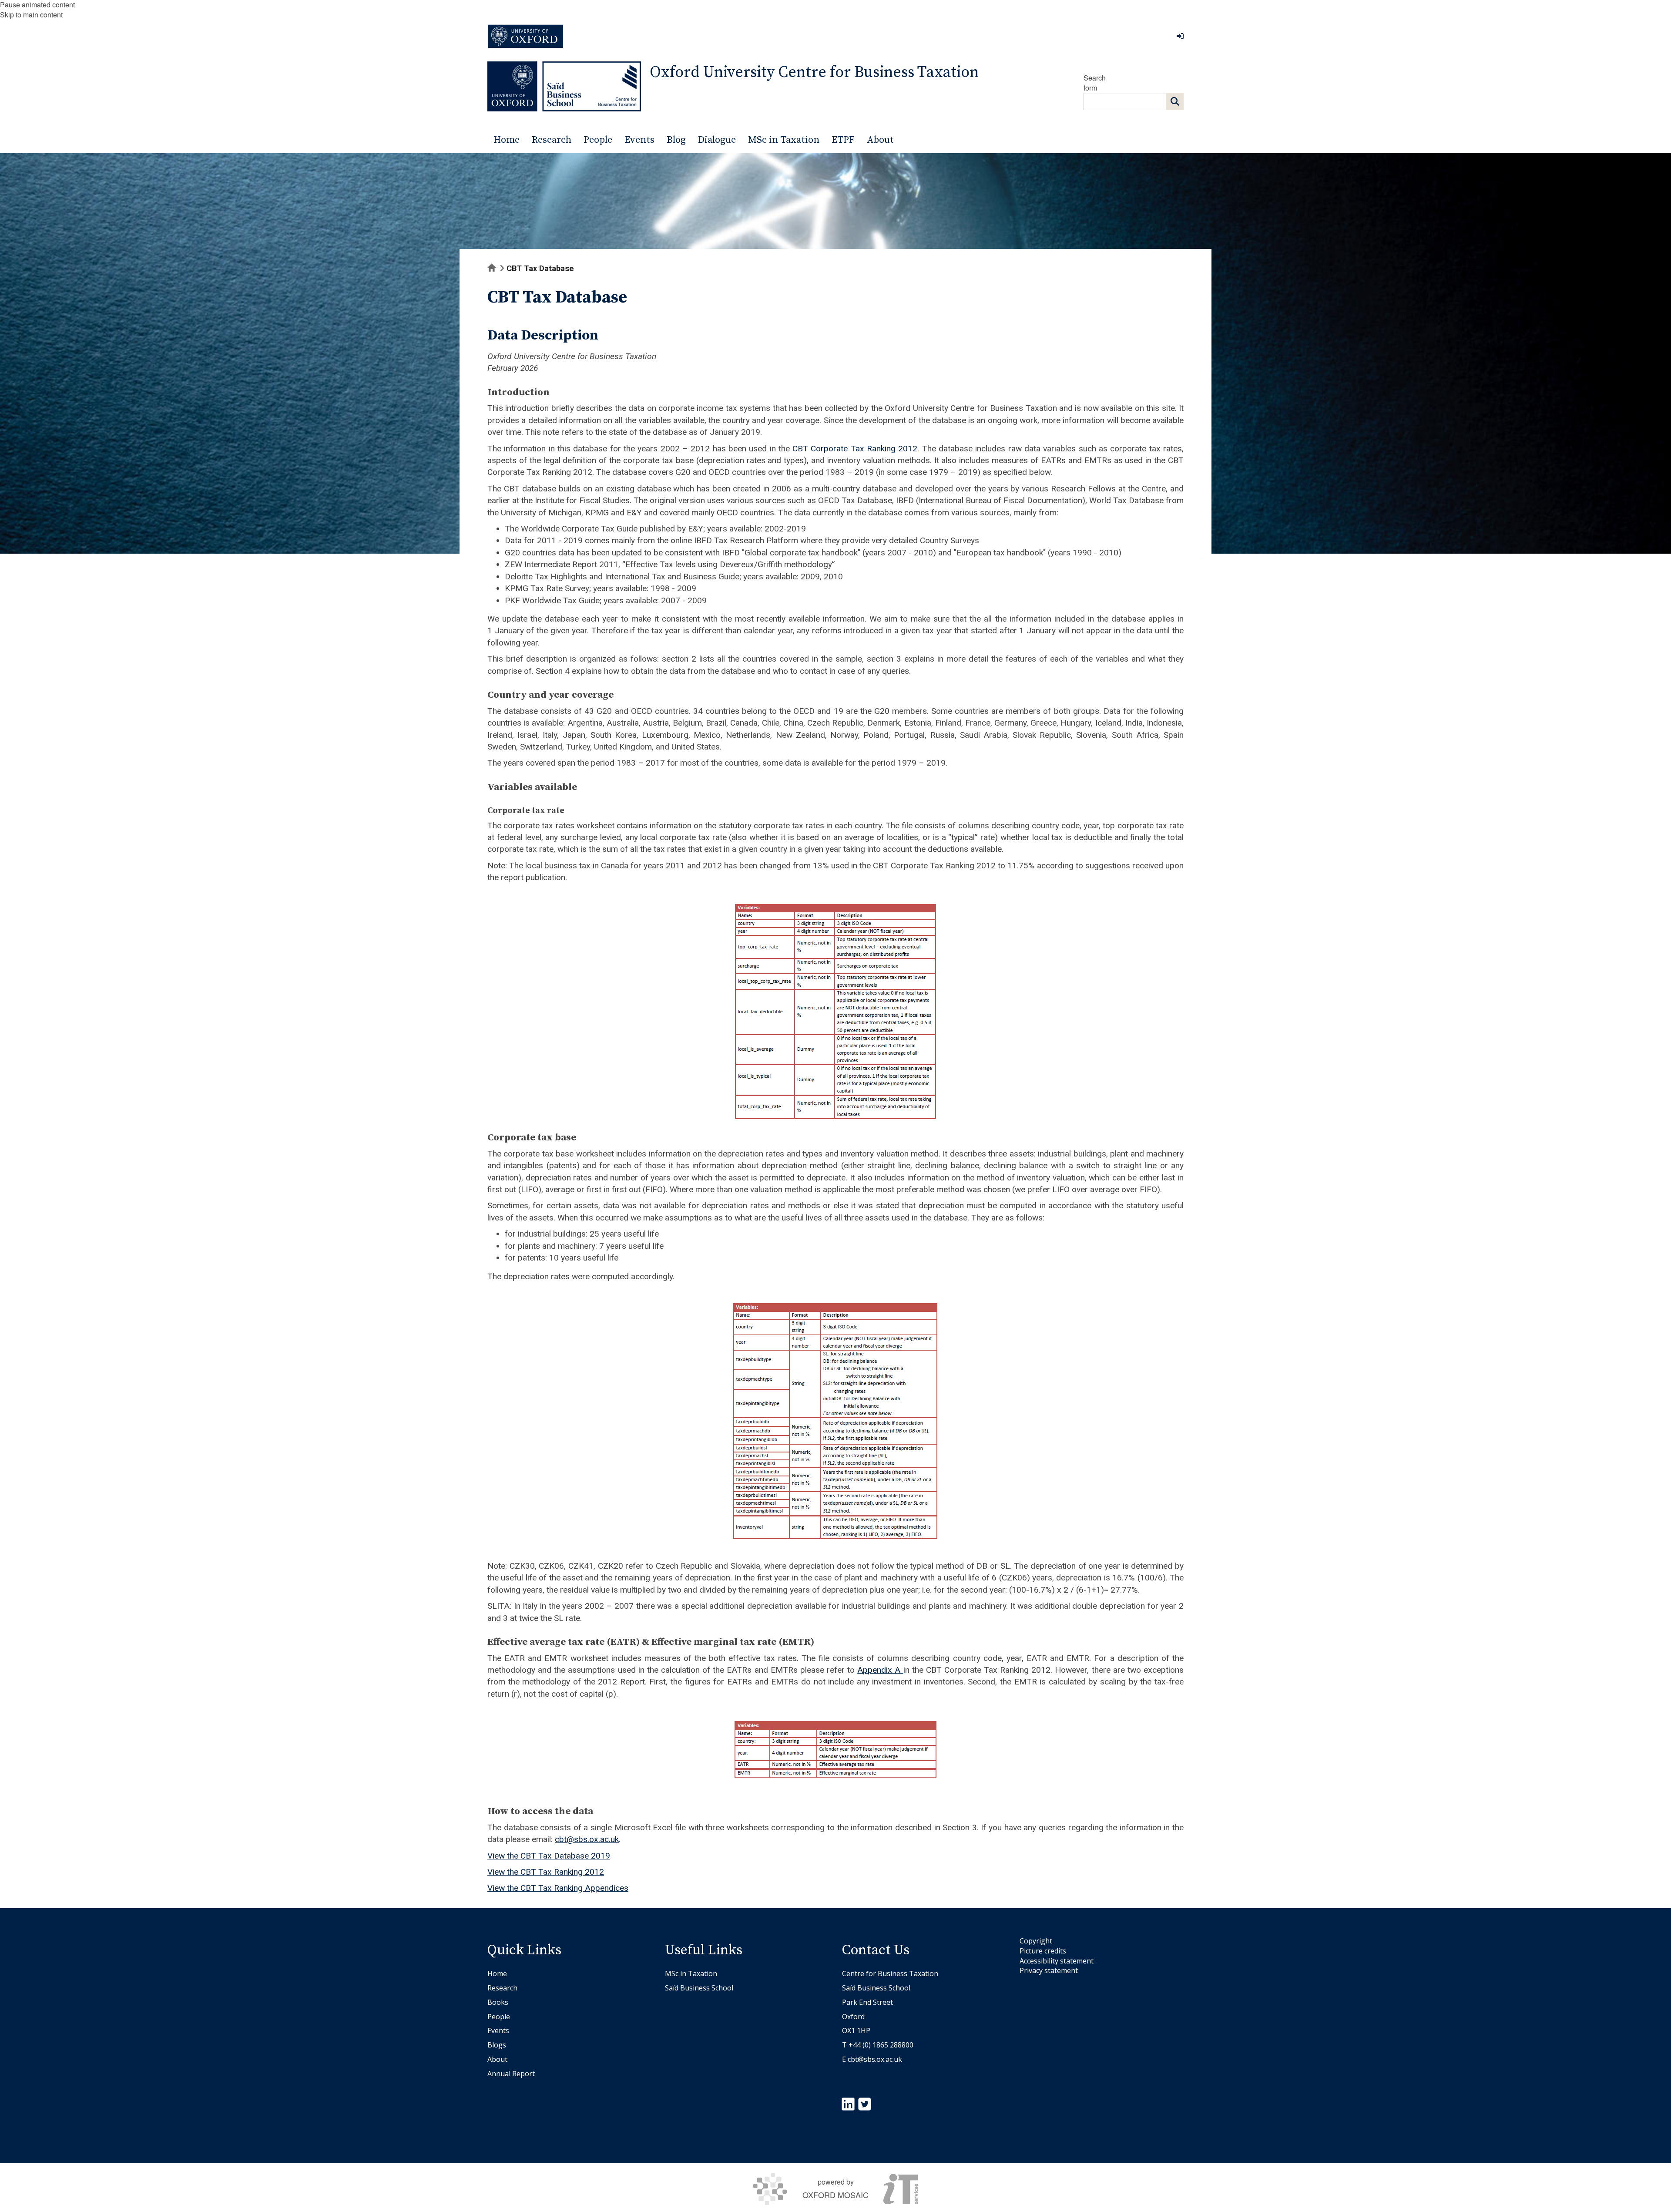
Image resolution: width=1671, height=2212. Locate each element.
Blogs (497, 2045)
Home (497, 1973)
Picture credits (1043, 1951)
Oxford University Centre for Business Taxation (814, 72)
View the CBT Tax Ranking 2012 (546, 1872)
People (499, 2017)
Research (502, 1988)
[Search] (1175, 101)
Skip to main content (31, 15)
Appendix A (880, 1670)
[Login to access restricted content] (1180, 36)
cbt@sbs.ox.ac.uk (587, 1839)
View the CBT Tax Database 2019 (549, 1856)
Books (498, 2002)
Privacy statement (1049, 1970)
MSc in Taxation (691, 1973)
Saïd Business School (699, 1988)
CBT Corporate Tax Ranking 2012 (855, 449)
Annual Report (511, 2074)
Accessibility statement (1057, 1961)
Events (498, 2030)
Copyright (1036, 1941)
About (497, 2059)
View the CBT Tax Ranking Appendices (558, 1888)
